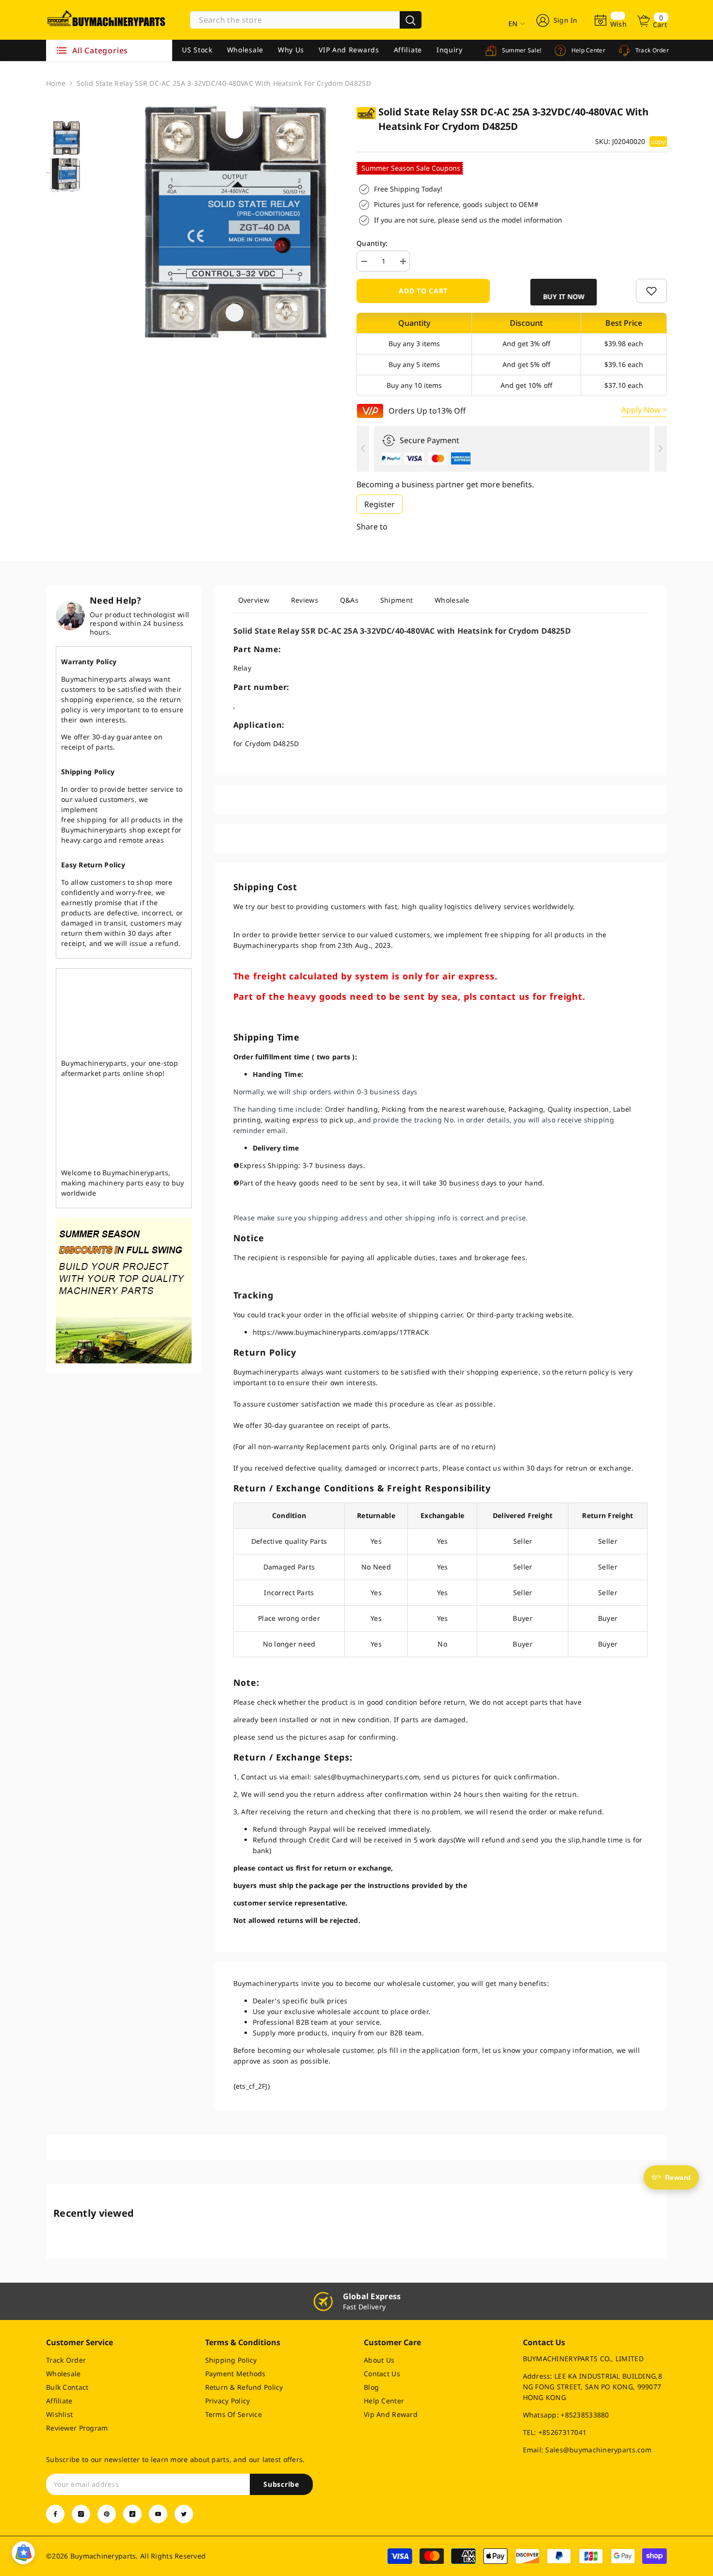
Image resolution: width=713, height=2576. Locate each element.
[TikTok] (132, 2514)
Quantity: (372, 243)
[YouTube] (158, 2514)
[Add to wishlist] (651, 291)
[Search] (306, 20)
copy (658, 142)
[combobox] (295, 20)
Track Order (651, 50)
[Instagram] (81, 2514)
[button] (562, 292)
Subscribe (281, 2484)
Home (56, 83)
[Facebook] (55, 2514)
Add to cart (423, 291)
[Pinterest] (107, 2514)
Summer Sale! (521, 50)
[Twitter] (184, 2514)
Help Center (587, 50)
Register (380, 504)
